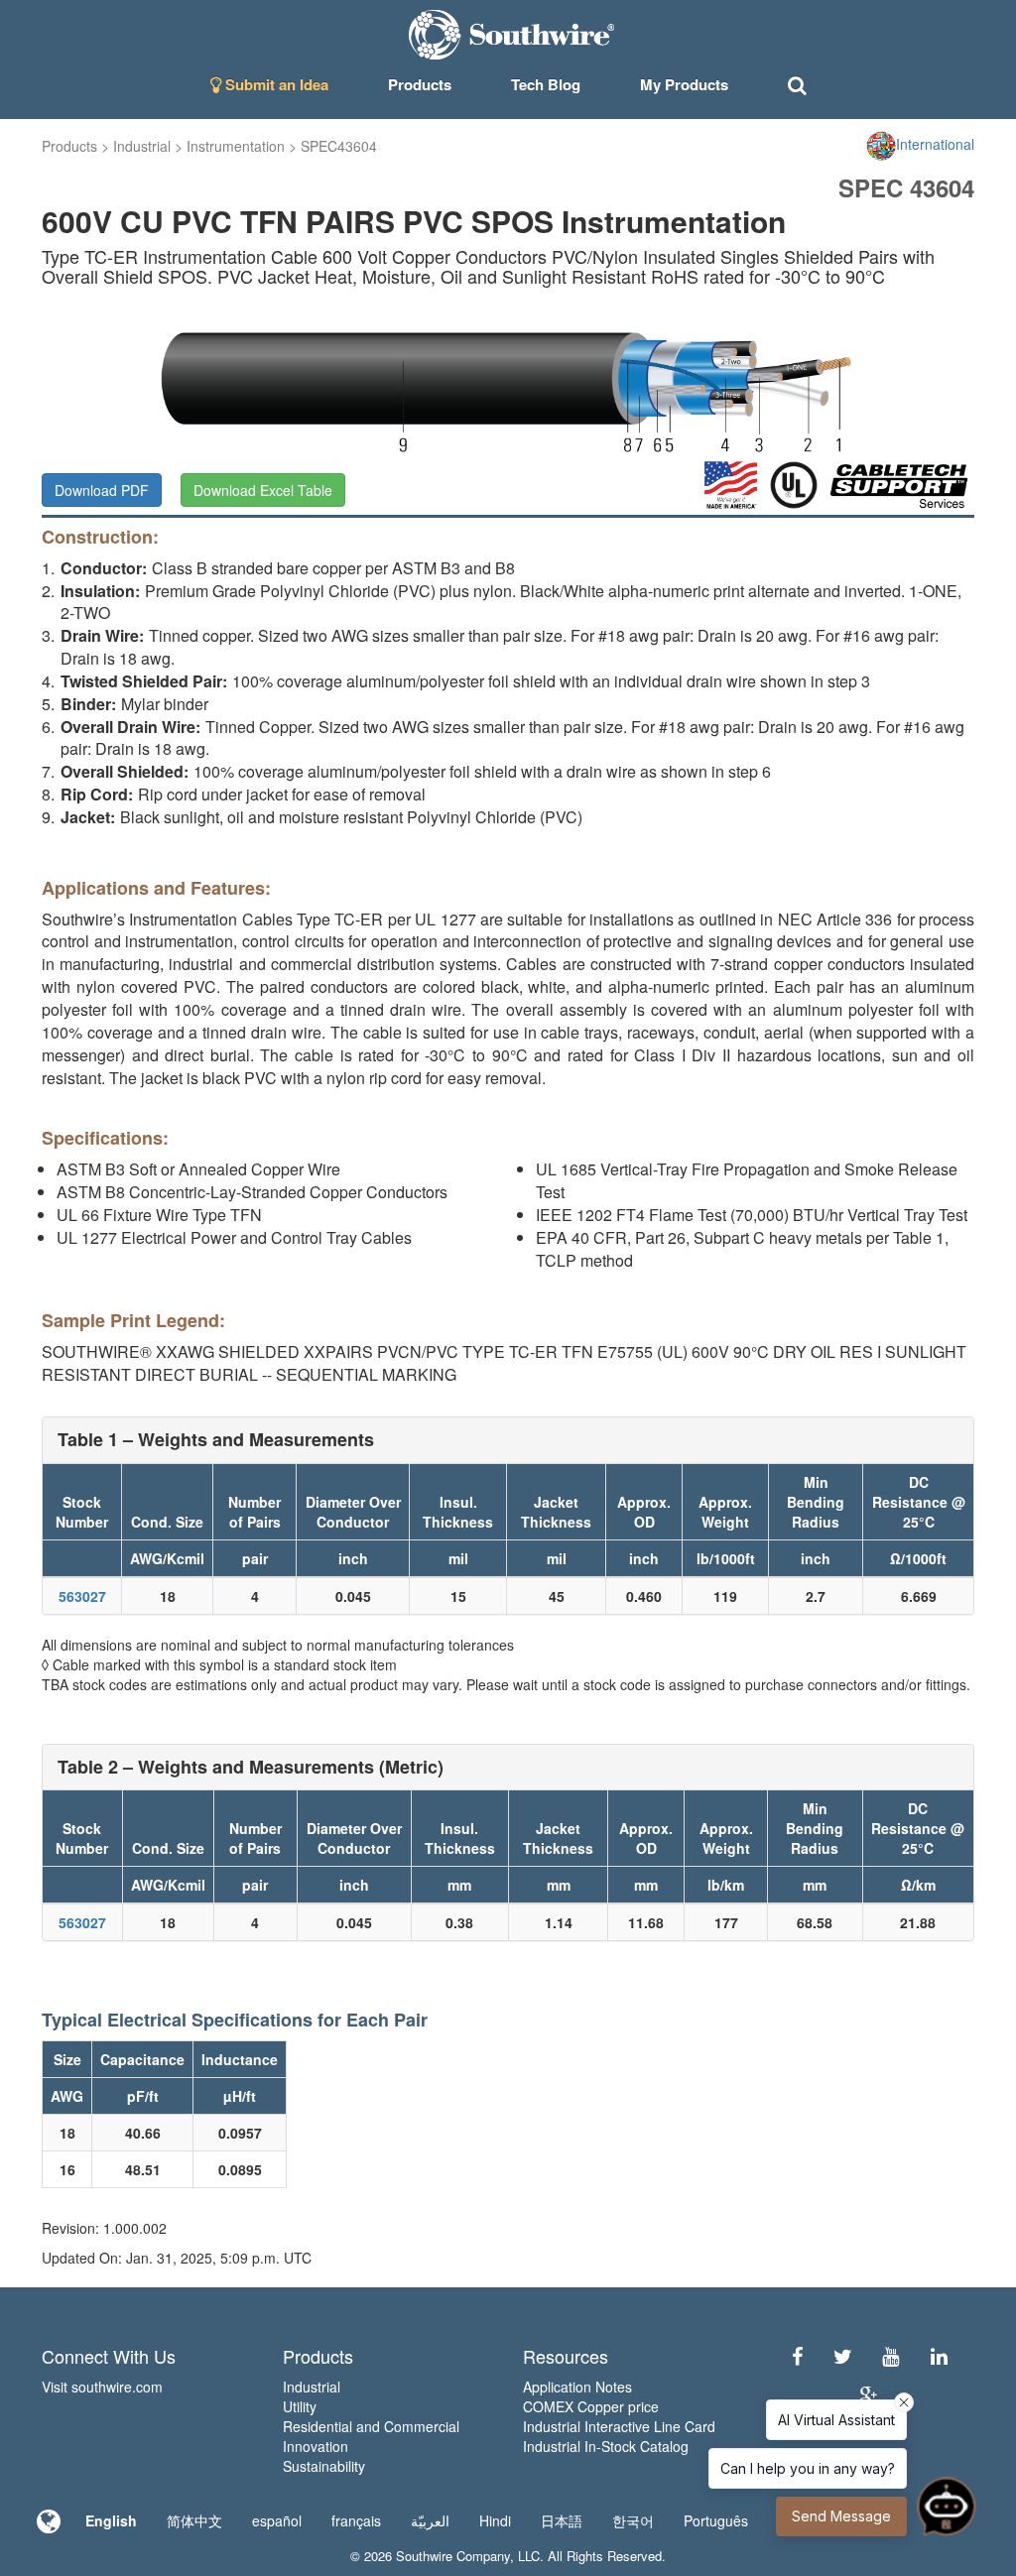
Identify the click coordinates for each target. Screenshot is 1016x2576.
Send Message (841, 2516)
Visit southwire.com (102, 2387)
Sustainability (324, 2466)
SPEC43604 (339, 146)
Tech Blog (546, 84)
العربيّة (430, 2520)
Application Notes (577, 2387)
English (111, 2520)
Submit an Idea (275, 84)
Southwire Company (453, 2556)
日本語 (562, 2520)
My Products (684, 84)
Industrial (142, 146)
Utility (300, 2406)
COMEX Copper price (591, 2406)
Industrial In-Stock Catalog (606, 2446)
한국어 (633, 2520)
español (277, 2520)
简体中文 (194, 2520)
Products (69, 146)
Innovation (316, 2446)
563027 (82, 1596)
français (356, 2520)
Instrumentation (236, 146)
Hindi (495, 2520)
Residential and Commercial (371, 2426)
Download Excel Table (263, 490)
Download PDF (102, 490)
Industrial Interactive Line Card (619, 2426)
